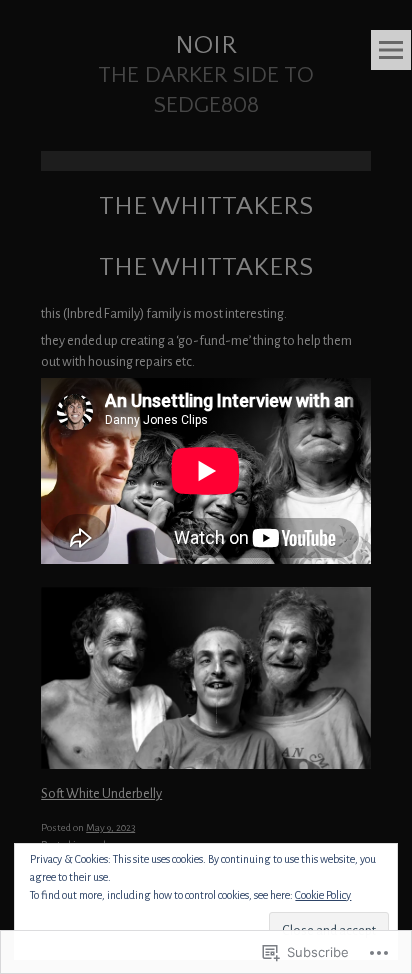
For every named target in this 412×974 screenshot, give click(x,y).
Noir (206, 45)
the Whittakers (206, 267)
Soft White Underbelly (101, 793)
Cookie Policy (323, 895)
